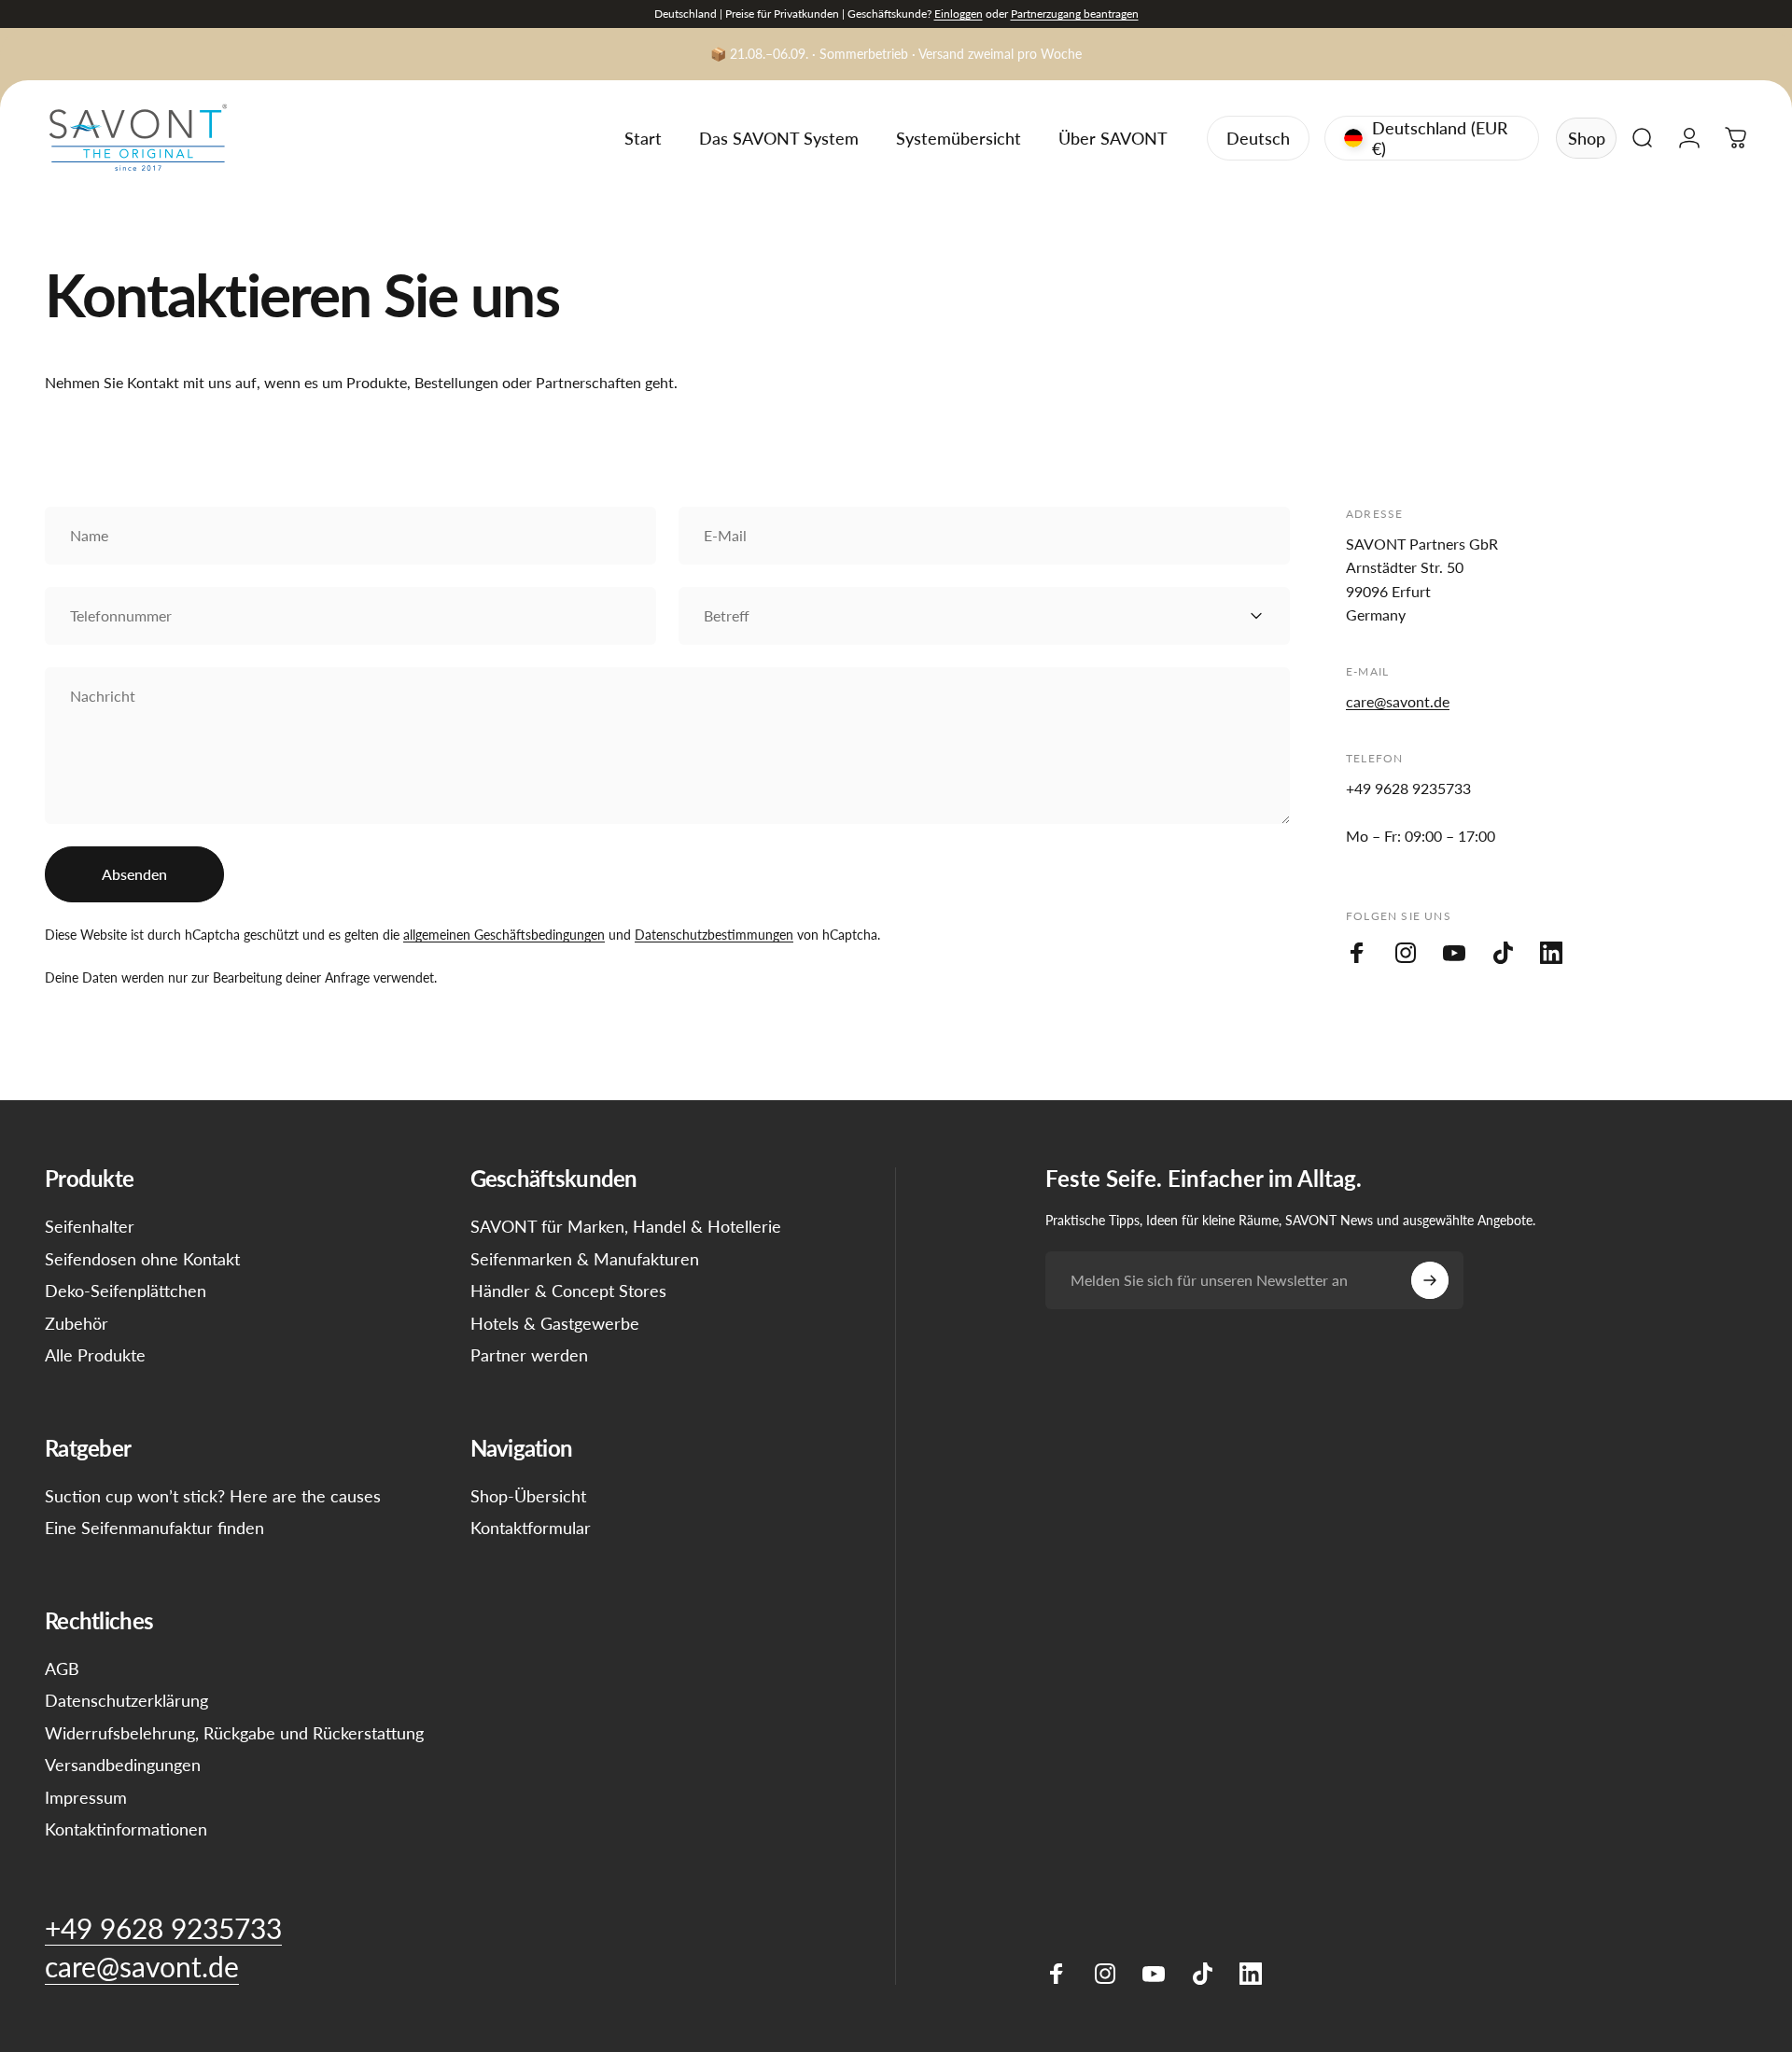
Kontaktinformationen (126, 1829)
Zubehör (77, 1323)
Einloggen (959, 14)
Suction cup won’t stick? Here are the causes (213, 1496)
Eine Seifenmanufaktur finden (154, 1528)
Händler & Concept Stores (568, 1291)
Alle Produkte (95, 1355)
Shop (1587, 138)
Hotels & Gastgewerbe (555, 1323)
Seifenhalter (90, 1226)
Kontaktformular (531, 1528)
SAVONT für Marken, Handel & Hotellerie (626, 1226)
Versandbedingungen (123, 1765)
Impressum (86, 1797)
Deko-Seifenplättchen (126, 1291)
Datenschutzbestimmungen (714, 935)
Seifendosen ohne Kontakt (142, 1259)
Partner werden (529, 1355)
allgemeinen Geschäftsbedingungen (504, 935)
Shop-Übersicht (528, 1496)
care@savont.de (1398, 701)
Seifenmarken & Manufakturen (585, 1259)
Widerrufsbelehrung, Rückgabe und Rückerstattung (234, 1733)
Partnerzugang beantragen (1075, 14)
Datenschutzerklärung (126, 1700)
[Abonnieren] (1430, 1280)
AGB (62, 1668)
